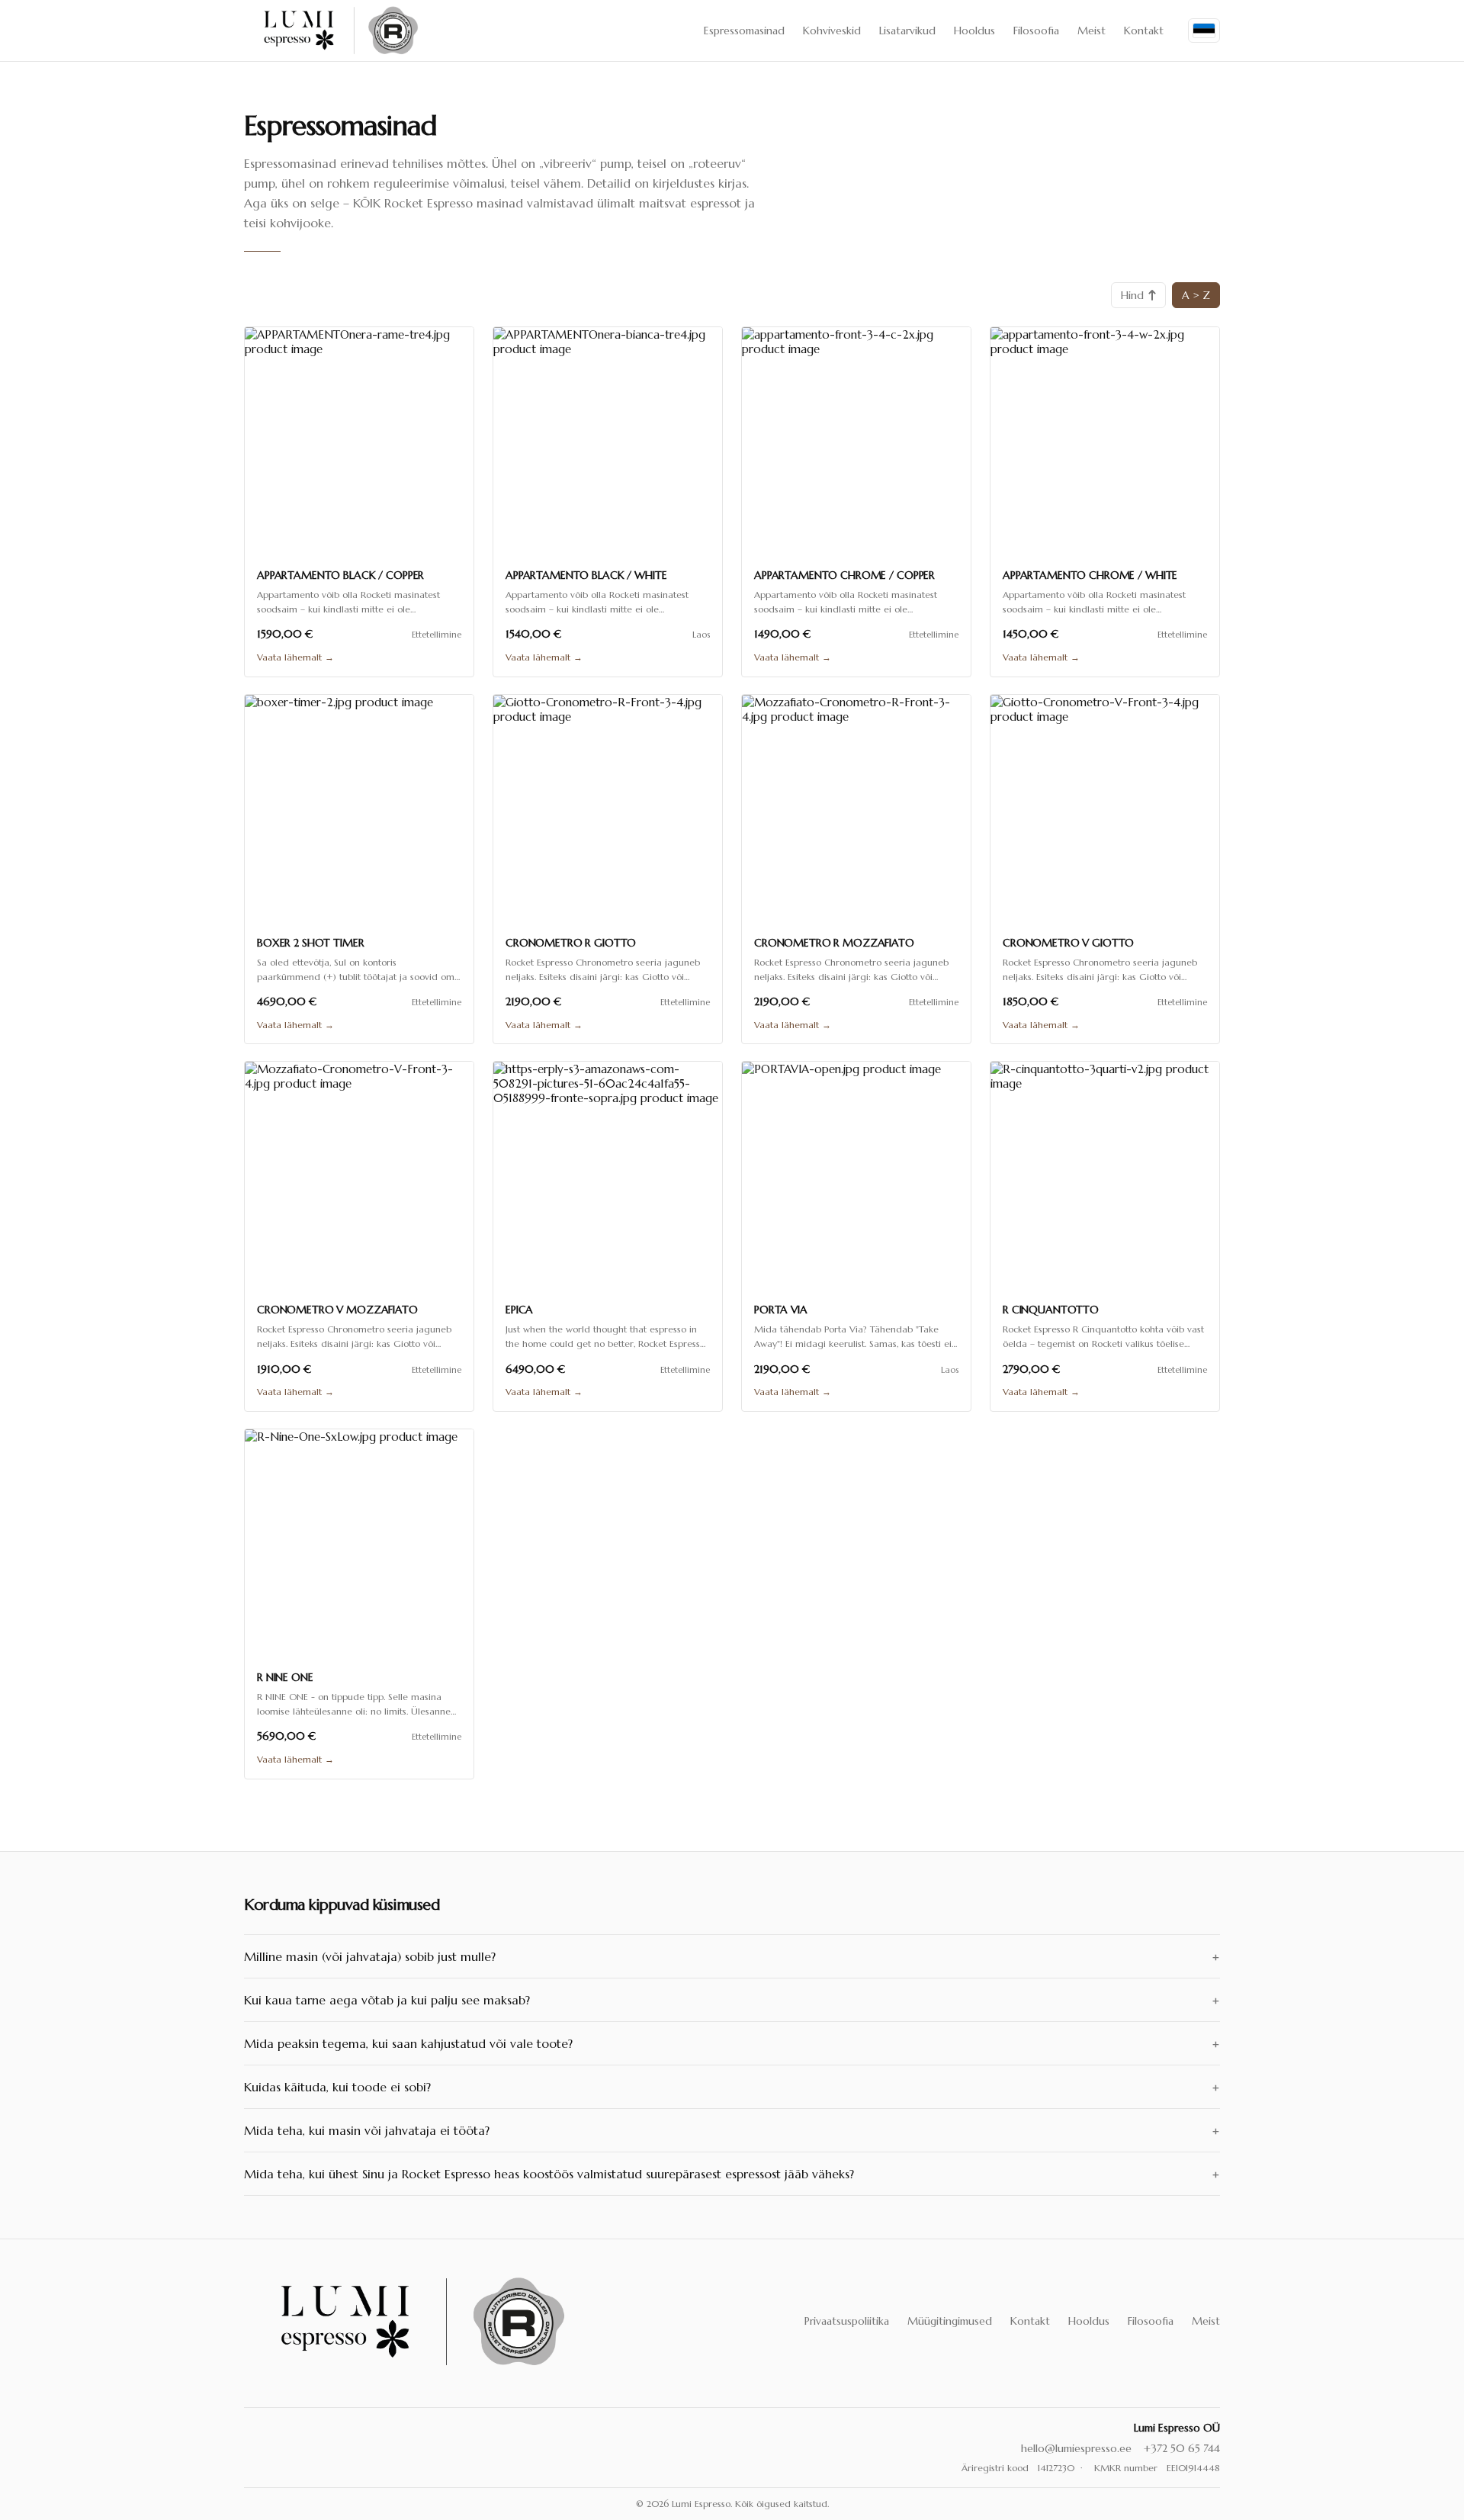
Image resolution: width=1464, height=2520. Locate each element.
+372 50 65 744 (1182, 2448)
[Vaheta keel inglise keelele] (1204, 31)
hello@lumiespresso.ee (1076, 2448)
